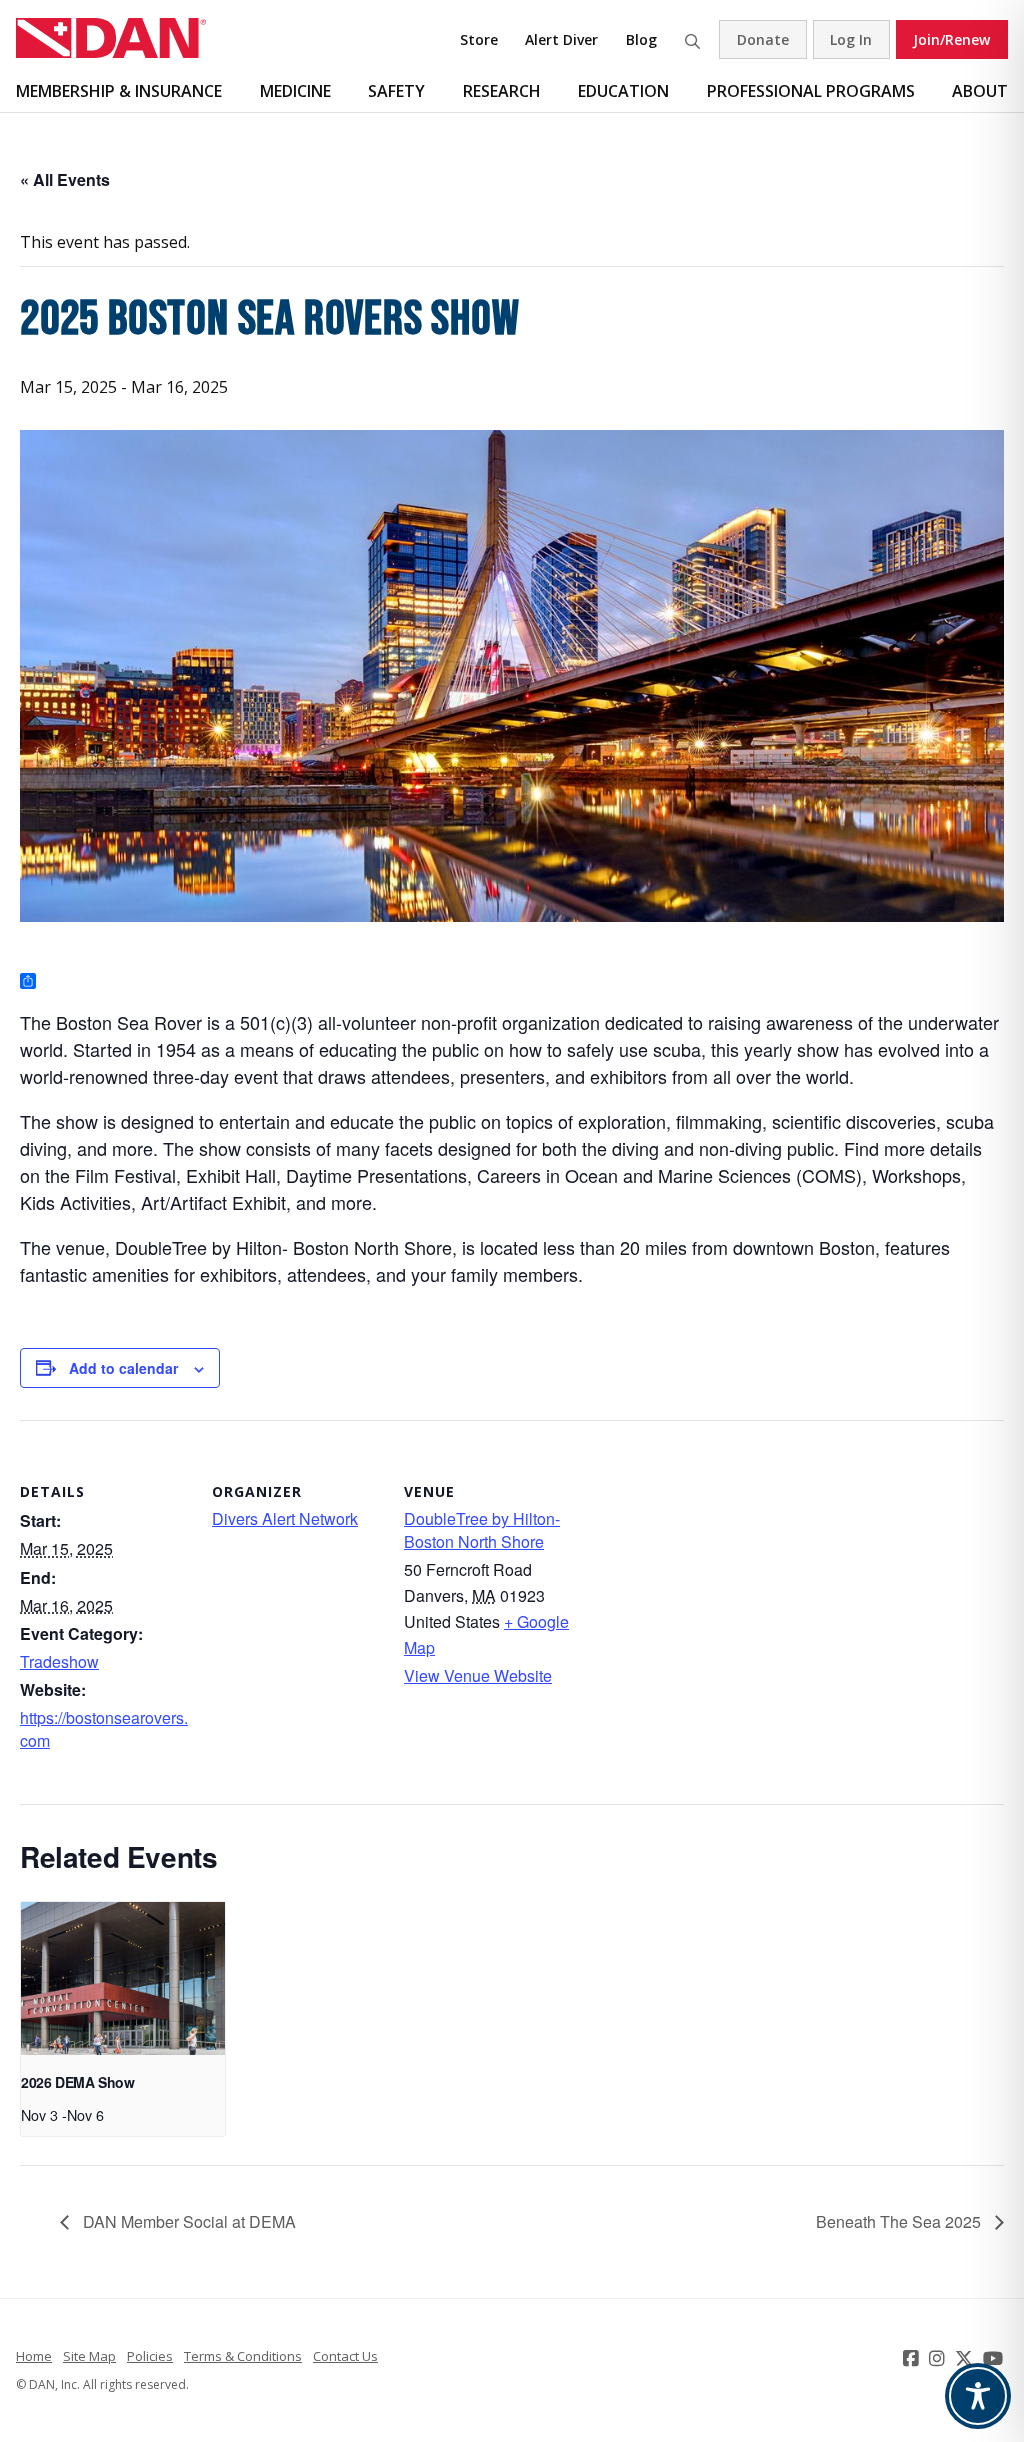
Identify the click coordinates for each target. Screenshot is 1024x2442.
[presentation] (123, 1978)
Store (479, 39)
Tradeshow (59, 1661)
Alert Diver (561, 39)
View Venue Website (478, 1675)
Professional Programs (811, 91)
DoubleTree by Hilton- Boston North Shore (482, 1529)
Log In (851, 39)
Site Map (89, 2356)
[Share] (28, 982)
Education (623, 91)
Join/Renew (951, 39)
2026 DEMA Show (77, 2082)
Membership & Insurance (119, 91)
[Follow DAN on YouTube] (995, 2358)
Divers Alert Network (285, 1518)
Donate (763, 39)
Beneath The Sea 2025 (900, 2221)
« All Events (65, 179)
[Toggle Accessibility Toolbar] (978, 2396)
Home (34, 2356)
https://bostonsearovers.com (104, 1728)
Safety (396, 91)
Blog (641, 39)
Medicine (295, 91)
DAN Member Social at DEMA (187, 2221)
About (980, 91)
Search (692, 39)
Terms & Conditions (243, 2356)
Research (502, 91)
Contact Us (345, 2356)
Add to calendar (123, 1368)
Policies (150, 2356)
